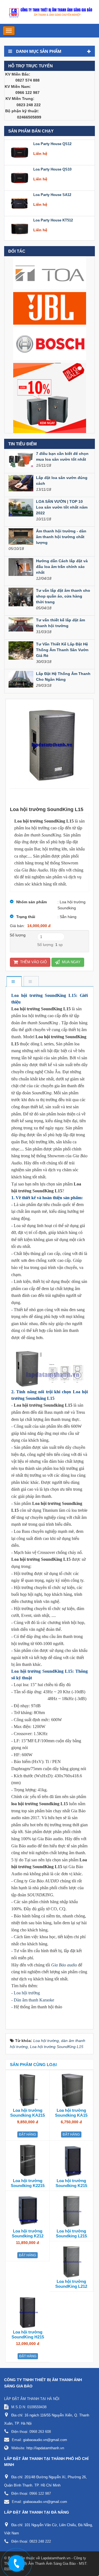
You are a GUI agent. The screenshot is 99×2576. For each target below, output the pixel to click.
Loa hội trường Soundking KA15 (71, 2113)
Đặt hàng (28, 2134)
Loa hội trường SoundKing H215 (28, 2334)
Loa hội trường (27, 1993)
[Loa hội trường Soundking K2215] (28, 2160)
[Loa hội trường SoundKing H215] (28, 2312)
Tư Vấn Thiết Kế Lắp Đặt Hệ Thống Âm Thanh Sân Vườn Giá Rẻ (62, 650)
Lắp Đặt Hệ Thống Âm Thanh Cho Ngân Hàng (63, 677)
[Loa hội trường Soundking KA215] (28, 2090)
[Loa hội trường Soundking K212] (28, 2211)
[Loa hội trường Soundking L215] (71, 2211)
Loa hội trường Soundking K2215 (28, 2183)
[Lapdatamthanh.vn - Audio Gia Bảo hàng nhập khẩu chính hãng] (50, 11)
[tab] (14, 982)
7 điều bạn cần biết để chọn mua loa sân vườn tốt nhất (62, 456)
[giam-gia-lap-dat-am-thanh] (50, 398)
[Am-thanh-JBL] (50, 308)
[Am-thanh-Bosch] (50, 344)
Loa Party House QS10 (52, 168)
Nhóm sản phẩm (31, 902)
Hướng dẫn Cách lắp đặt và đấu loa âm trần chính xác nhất (62, 567)
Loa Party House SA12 (52, 193)
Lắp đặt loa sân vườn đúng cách (62, 481)
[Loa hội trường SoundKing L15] (50, 743)
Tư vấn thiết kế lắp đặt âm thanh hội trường (61, 623)
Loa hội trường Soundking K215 (71, 2183)
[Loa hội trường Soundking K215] (71, 2160)
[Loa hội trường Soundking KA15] (71, 2090)
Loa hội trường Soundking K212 (28, 2233)
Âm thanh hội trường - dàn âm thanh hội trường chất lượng (61, 537)
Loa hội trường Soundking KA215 (28, 2113)
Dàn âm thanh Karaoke (34, 2000)
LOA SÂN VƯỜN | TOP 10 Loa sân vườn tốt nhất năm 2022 (62, 507)
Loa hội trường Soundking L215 (71, 2233)
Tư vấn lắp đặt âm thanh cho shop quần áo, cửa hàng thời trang (63, 596)
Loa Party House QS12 (52, 142)
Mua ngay (71, 962)
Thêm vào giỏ (33, 962)
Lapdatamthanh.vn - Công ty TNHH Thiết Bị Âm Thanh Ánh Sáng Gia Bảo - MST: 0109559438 (46, 2564)
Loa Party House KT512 (53, 219)
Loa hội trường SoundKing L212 (71, 2284)
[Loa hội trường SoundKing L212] (71, 2261)
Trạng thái (26, 917)
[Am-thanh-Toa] (50, 273)
